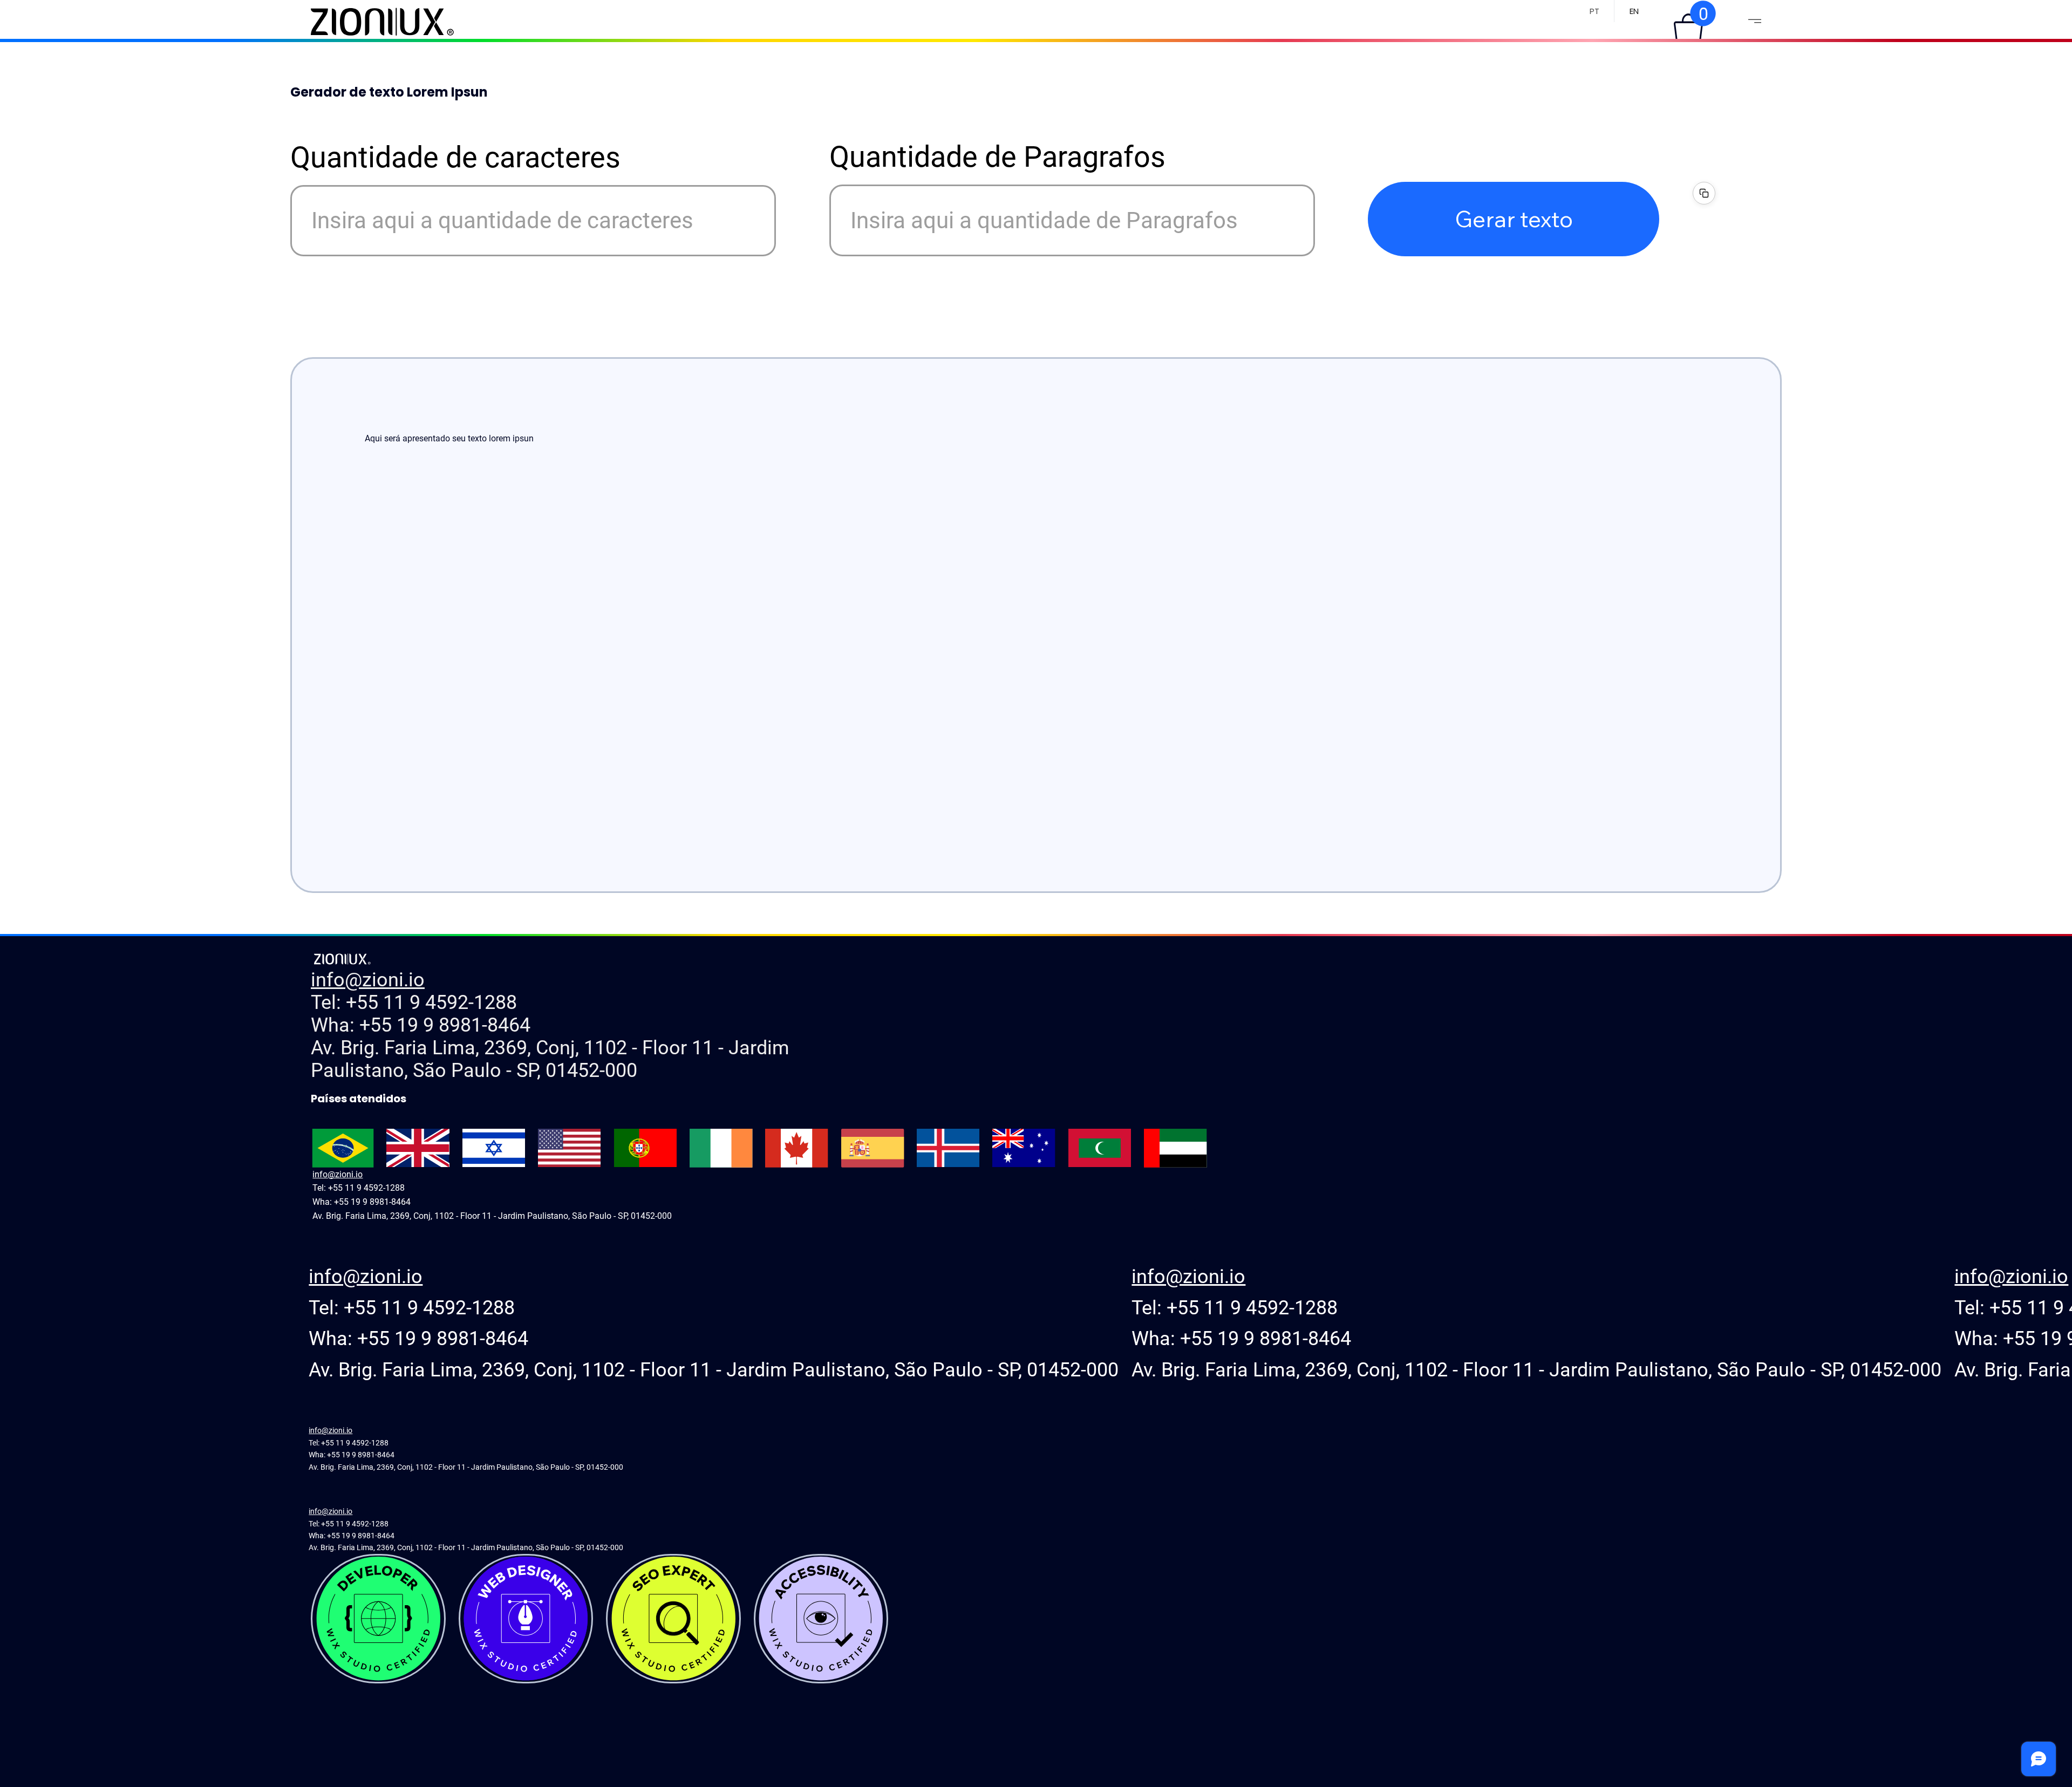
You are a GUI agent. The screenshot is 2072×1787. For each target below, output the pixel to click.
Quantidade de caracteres (455, 158)
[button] (1688, 28)
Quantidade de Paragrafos (997, 157)
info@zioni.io (368, 980)
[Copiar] (1704, 193)
